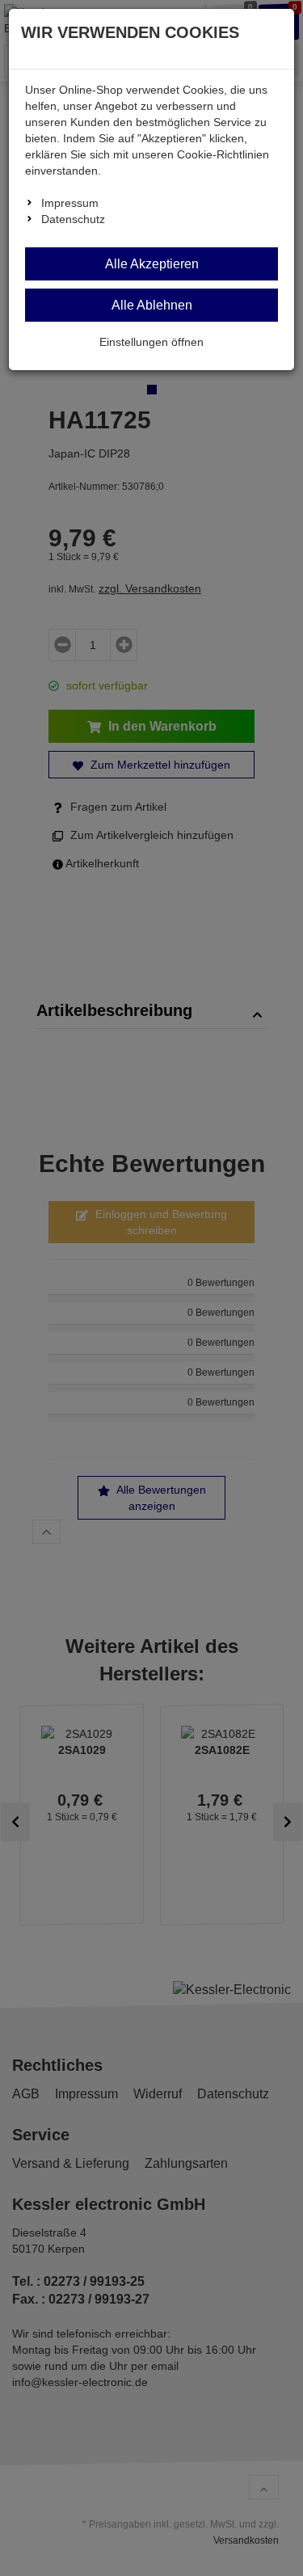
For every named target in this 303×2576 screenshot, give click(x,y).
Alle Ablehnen (152, 305)
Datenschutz (73, 219)
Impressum (70, 203)
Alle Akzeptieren (152, 264)
